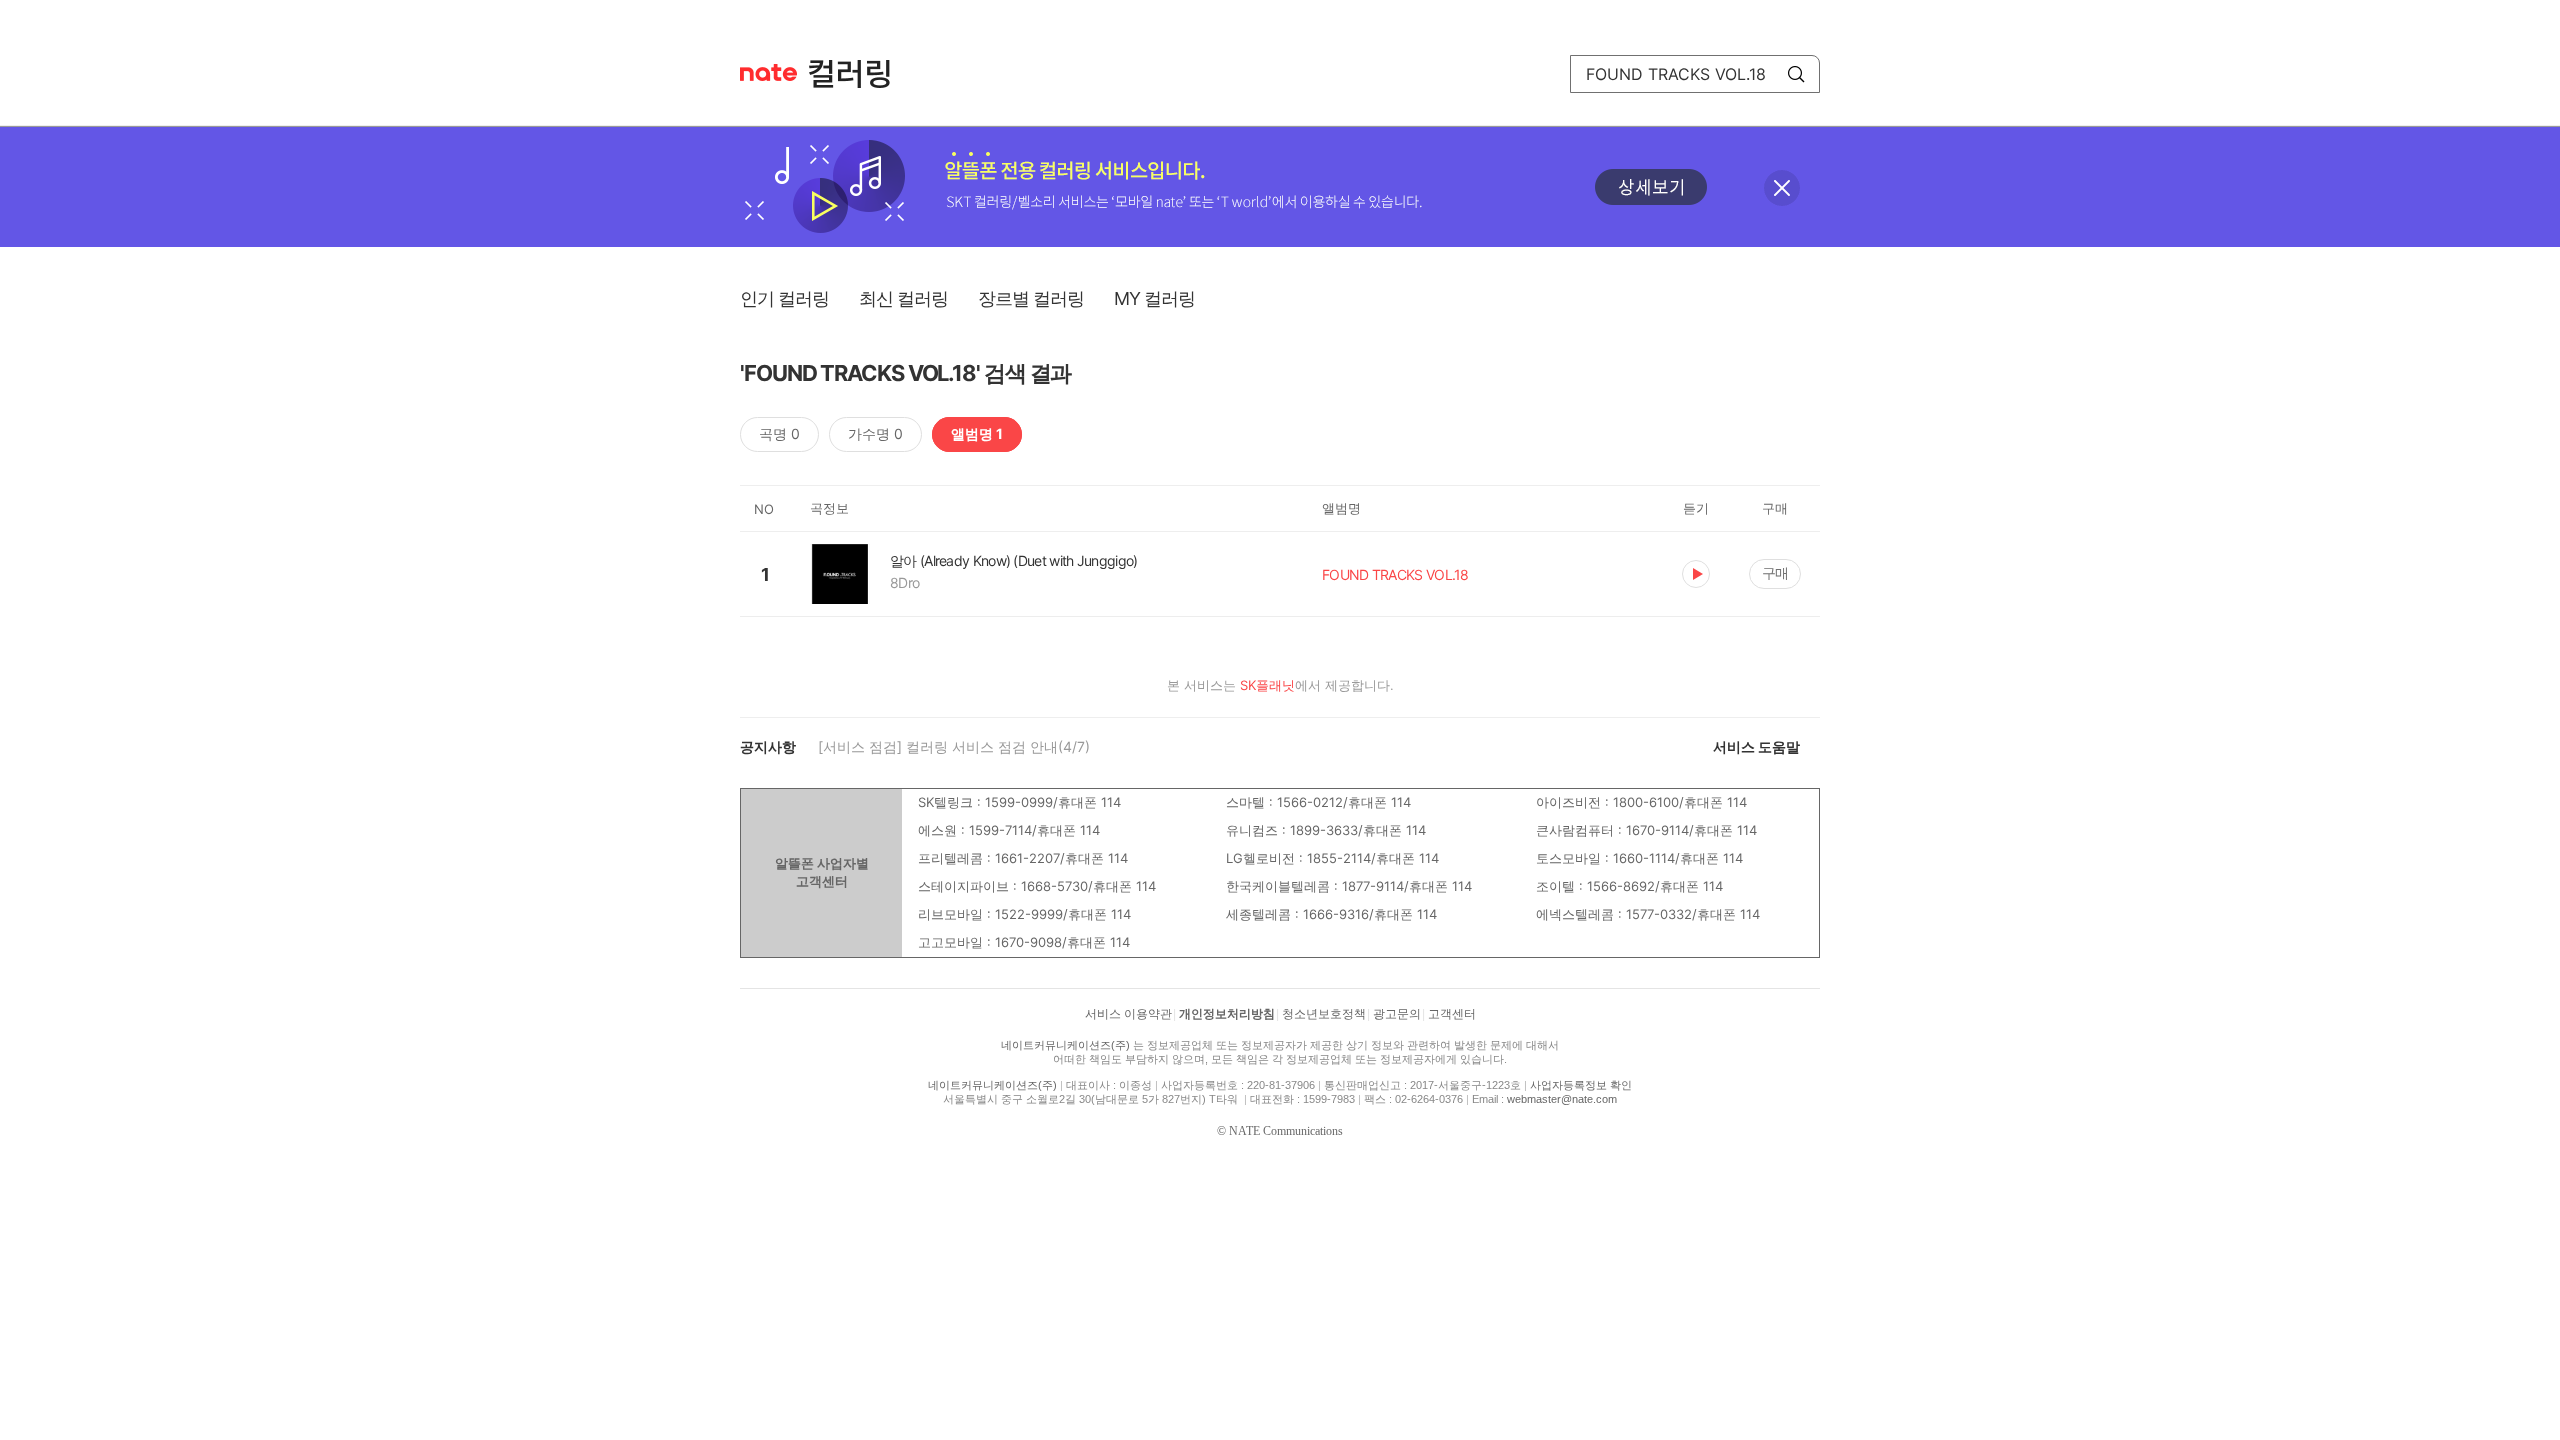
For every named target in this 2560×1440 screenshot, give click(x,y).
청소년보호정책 (1324, 1014)
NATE (768, 72)
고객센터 (1452, 1014)
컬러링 (859, 74)
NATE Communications (1286, 1131)
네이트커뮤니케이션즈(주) (1065, 1045)
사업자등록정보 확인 (1581, 1085)
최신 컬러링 (903, 298)
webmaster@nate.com (1562, 1099)
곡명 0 (779, 433)
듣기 (1696, 574)
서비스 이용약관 (1128, 1014)
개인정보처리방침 (1227, 1014)
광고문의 (1397, 1014)
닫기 (1782, 188)
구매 (1775, 572)
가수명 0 (875, 433)
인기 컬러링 (784, 298)
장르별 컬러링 (1031, 298)
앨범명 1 (977, 433)
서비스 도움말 (1756, 746)
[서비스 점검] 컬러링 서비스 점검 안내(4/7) (954, 746)
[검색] (1796, 74)
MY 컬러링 (1154, 298)
